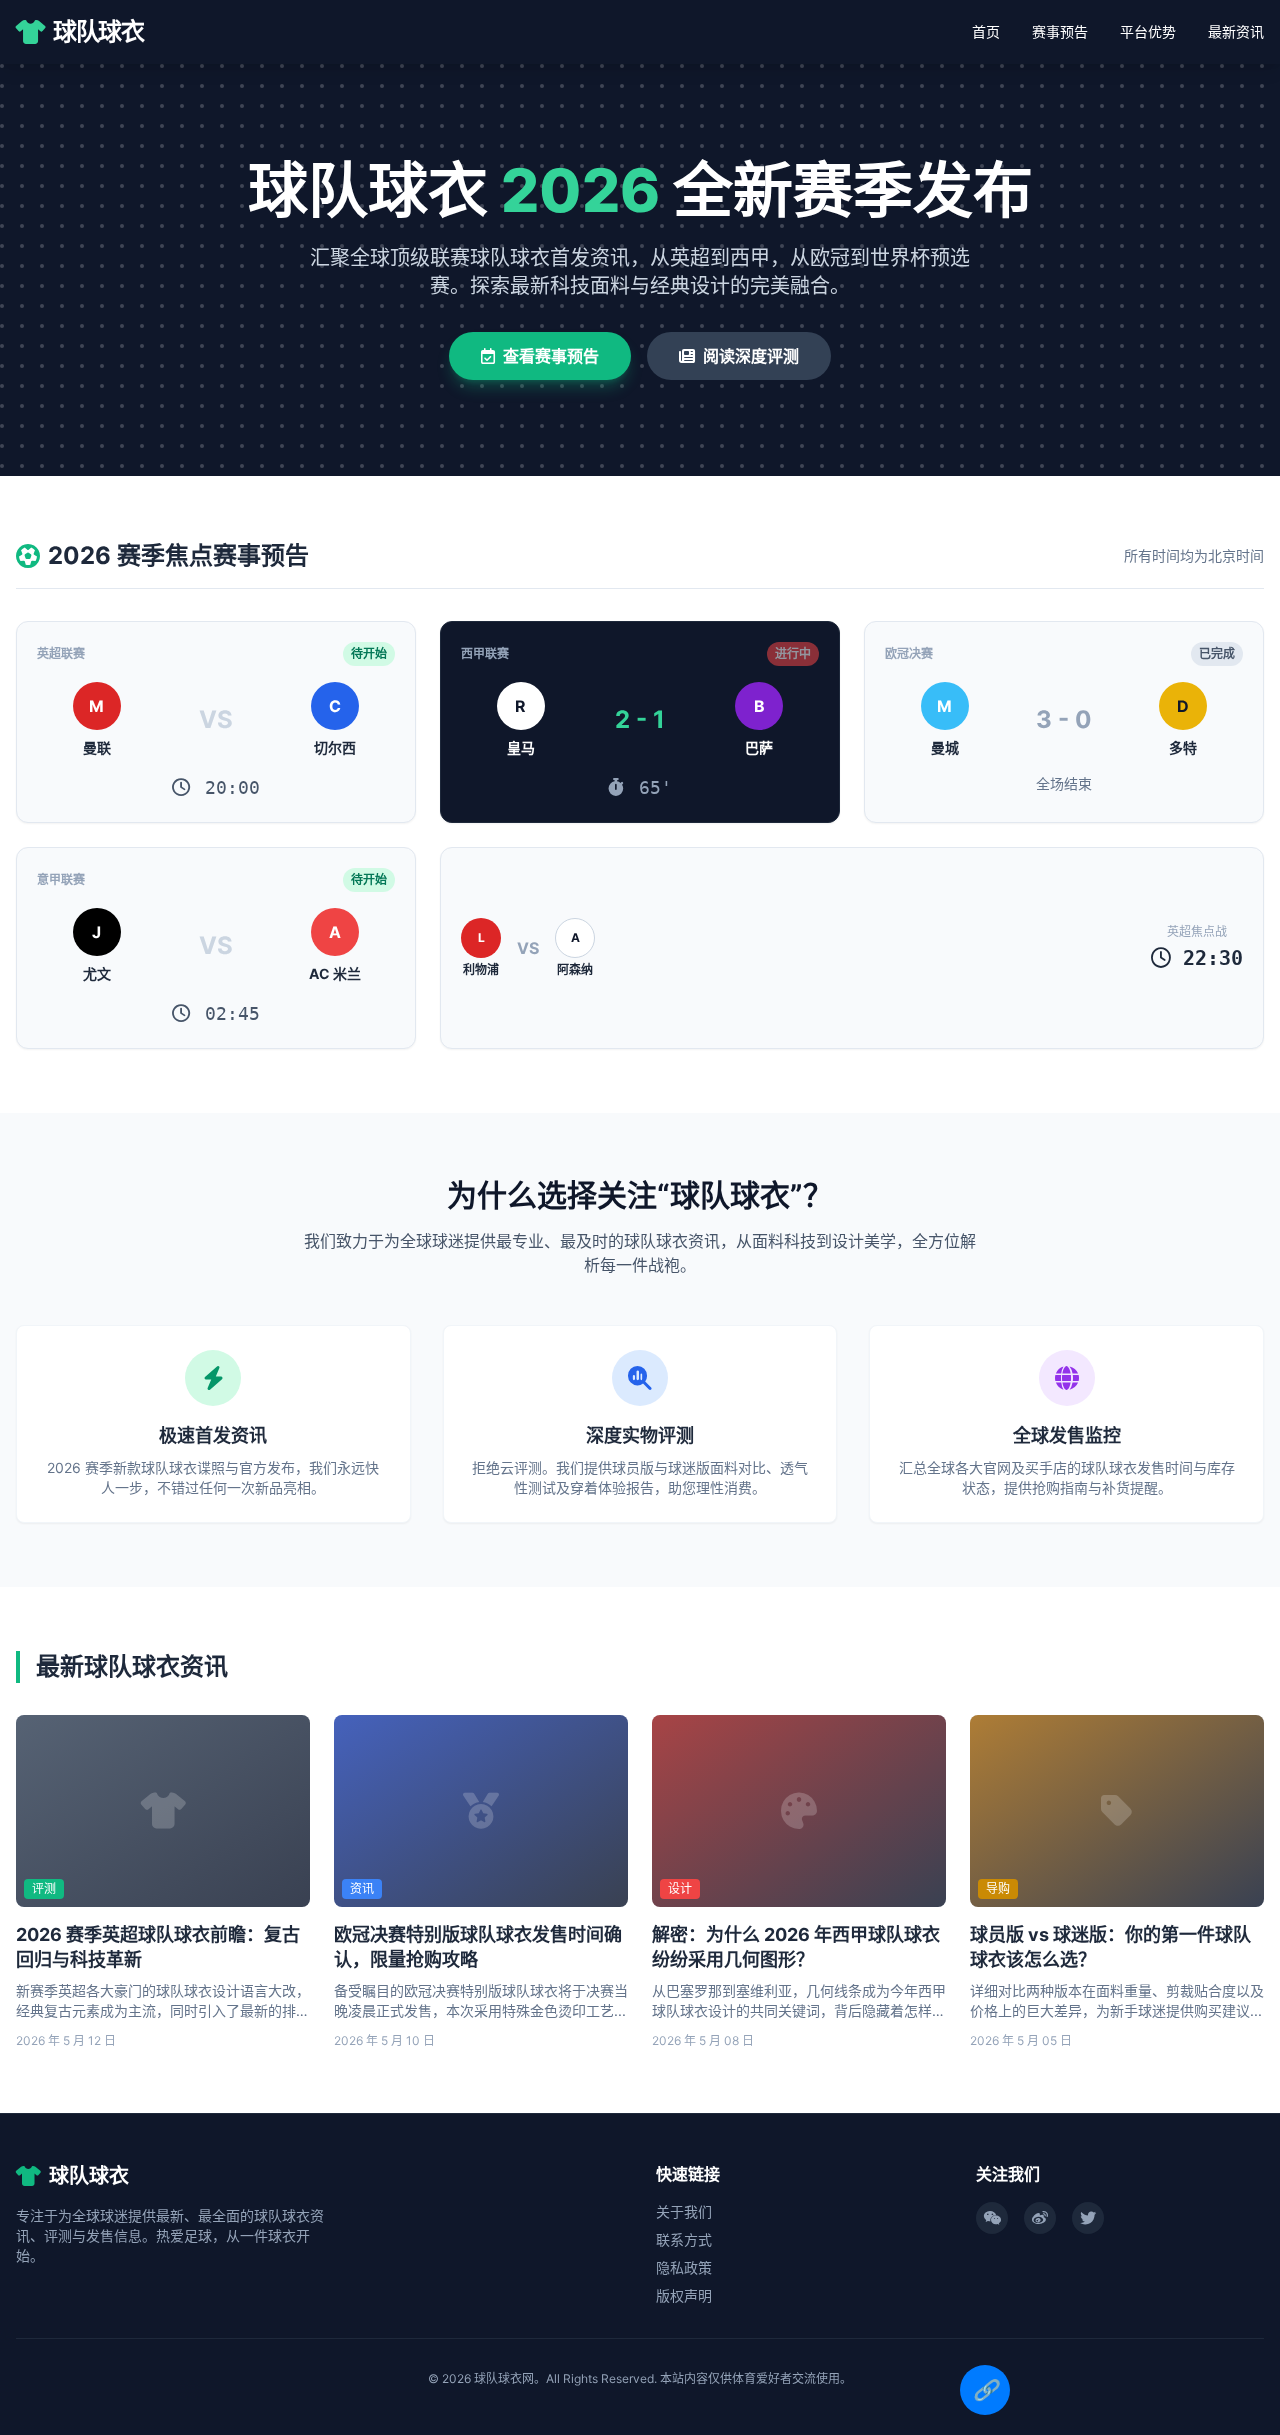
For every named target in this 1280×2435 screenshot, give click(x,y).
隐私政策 (684, 2267)
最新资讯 (1236, 31)
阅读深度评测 (751, 356)
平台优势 (1148, 31)
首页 (986, 31)
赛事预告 (1060, 31)
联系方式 (684, 2239)
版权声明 (684, 2295)
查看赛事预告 (551, 356)
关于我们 (684, 2211)
